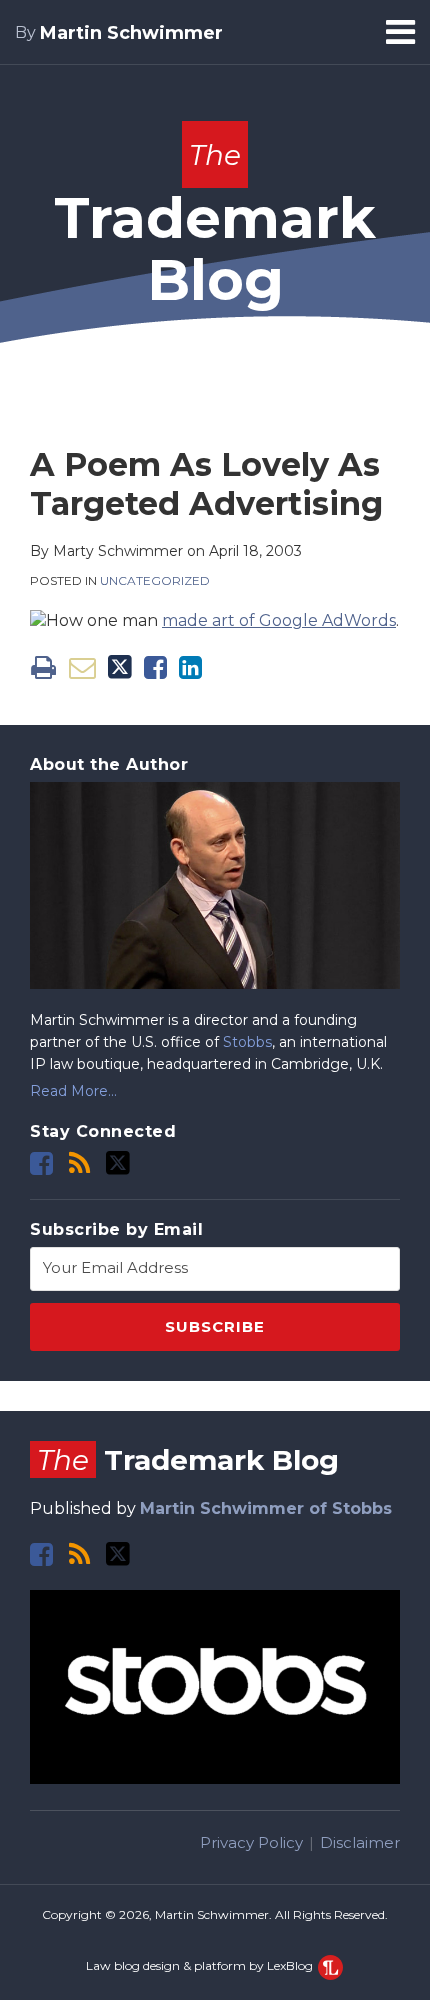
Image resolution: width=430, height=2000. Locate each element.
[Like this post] (155, 667)
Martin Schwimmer (131, 33)
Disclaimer (360, 1842)
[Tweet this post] (120, 667)
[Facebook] (41, 1163)
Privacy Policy (251, 1842)
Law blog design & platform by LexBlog (201, 1965)
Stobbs (247, 1042)
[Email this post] (82, 667)
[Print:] (43, 667)
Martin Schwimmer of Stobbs (266, 1508)
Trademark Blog (215, 226)
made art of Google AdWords (279, 620)
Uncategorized (155, 580)
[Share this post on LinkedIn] (190, 667)
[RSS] (79, 1163)
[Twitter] (118, 1163)
